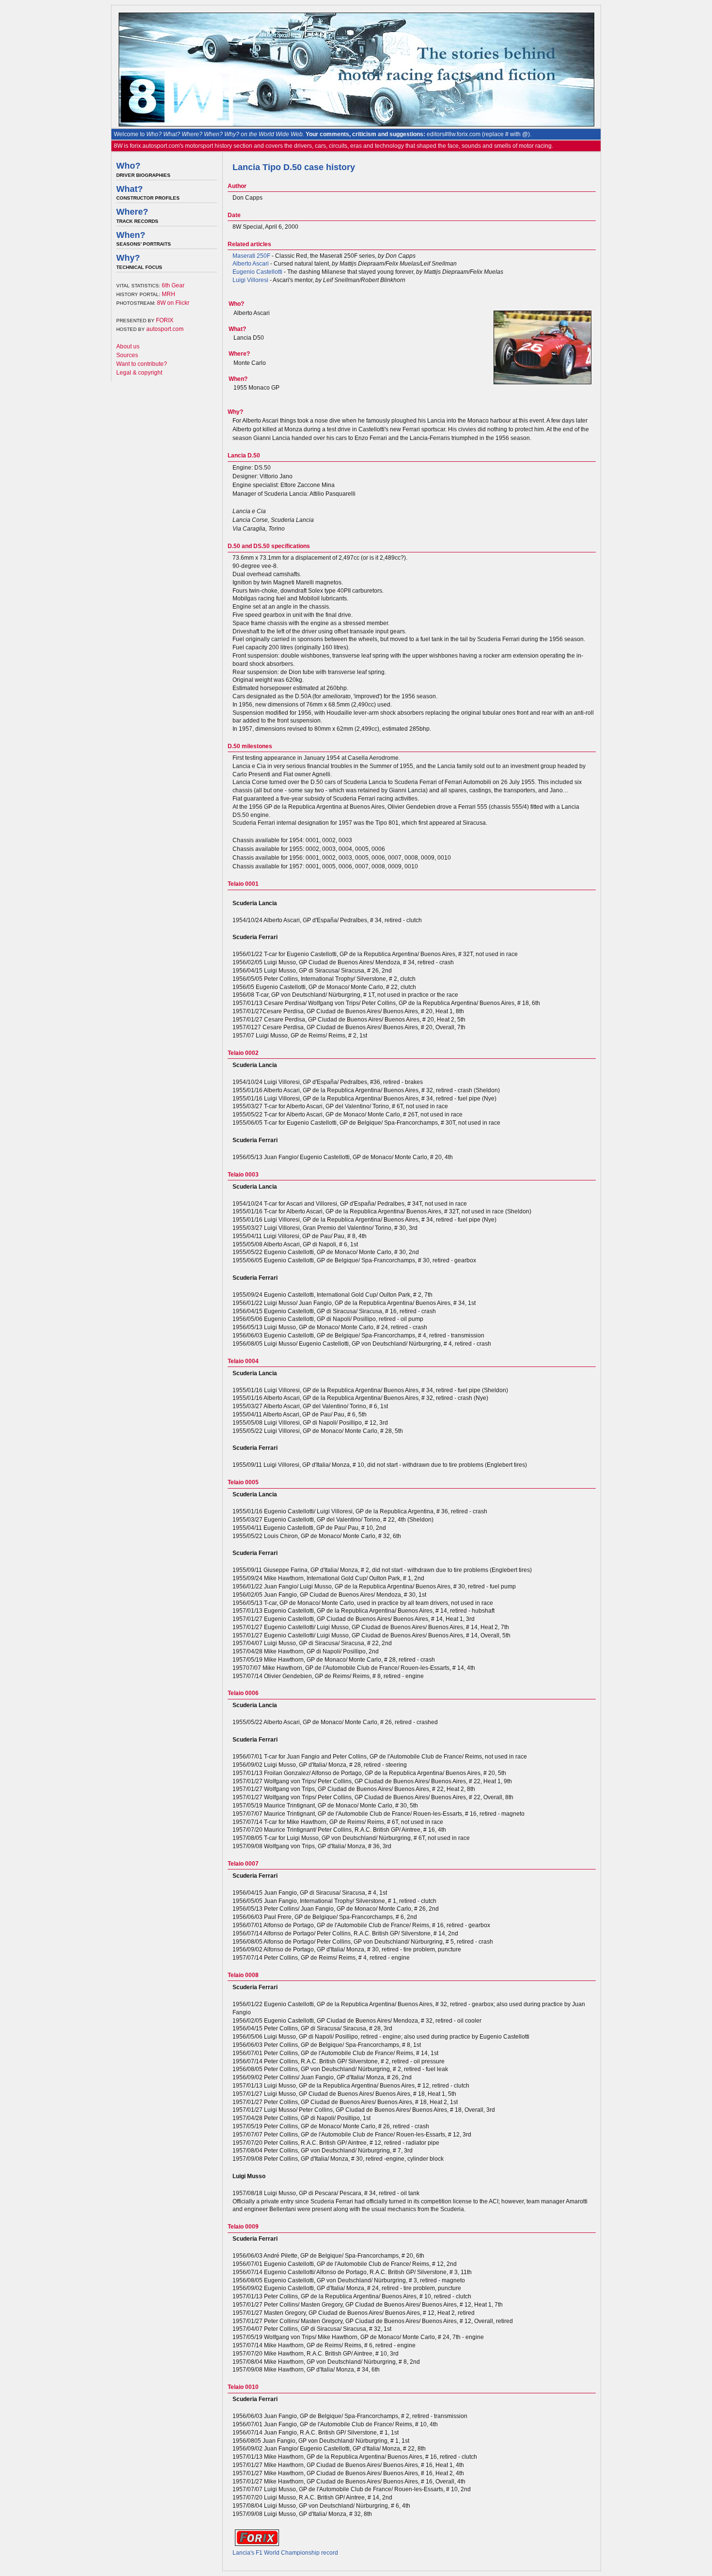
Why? (128, 258)
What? (130, 189)
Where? (132, 212)
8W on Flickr (173, 303)
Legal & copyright (139, 373)
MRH (169, 294)
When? (131, 235)
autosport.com (165, 329)
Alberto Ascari (251, 264)
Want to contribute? (142, 364)
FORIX (165, 320)
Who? (128, 166)
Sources (127, 355)
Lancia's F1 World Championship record (285, 2553)
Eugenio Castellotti (257, 272)
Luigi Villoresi (250, 280)
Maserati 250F (251, 256)
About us (128, 346)
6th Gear (173, 285)
